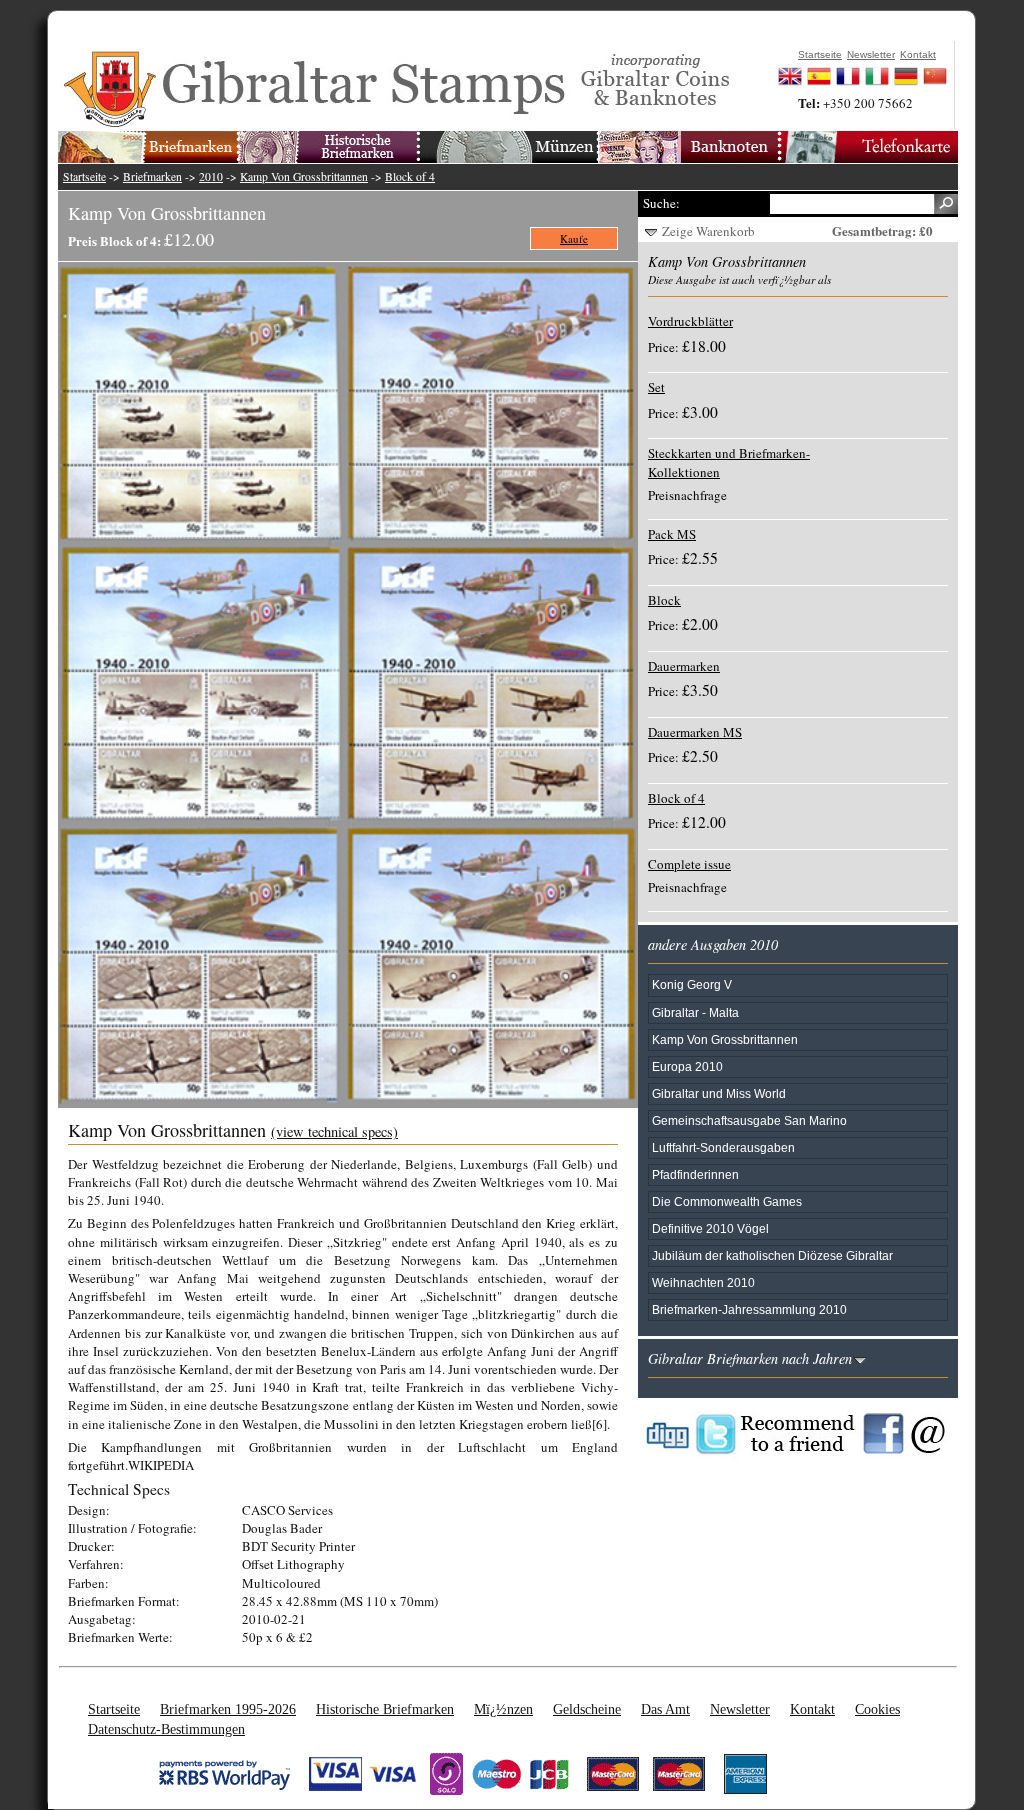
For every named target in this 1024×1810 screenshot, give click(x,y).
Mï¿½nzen (503, 1709)
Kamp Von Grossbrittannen (304, 176)
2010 (211, 176)
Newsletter (740, 1709)
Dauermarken (684, 666)
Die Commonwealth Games (727, 1201)
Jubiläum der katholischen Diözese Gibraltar (772, 1255)
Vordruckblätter (690, 321)
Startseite (84, 176)
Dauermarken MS (695, 732)
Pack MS (672, 534)
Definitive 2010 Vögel (710, 1228)
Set (656, 387)
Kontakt (812, 1709)
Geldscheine (587, 1709)
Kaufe (574, 238)
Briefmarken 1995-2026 (228, 1709)
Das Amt (665, 1709)
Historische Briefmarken (385, 1709)
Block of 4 (410, 176)
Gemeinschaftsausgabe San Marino (749, 1120)
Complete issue (689, 864)
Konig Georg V (692, 984)
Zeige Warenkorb (708, 231)
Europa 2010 (687, 1066)
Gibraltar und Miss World (719, 1093)
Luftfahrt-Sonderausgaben (723, 1147)
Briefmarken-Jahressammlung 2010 (749, 1309)
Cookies (877, 1709)
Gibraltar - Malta (695, 1012)
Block (664, 600)
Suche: (661, 203)
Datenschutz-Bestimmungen (166, 1729)
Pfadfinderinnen (695, 1174)
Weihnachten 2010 (703, 1282)
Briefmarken (152, 176)
